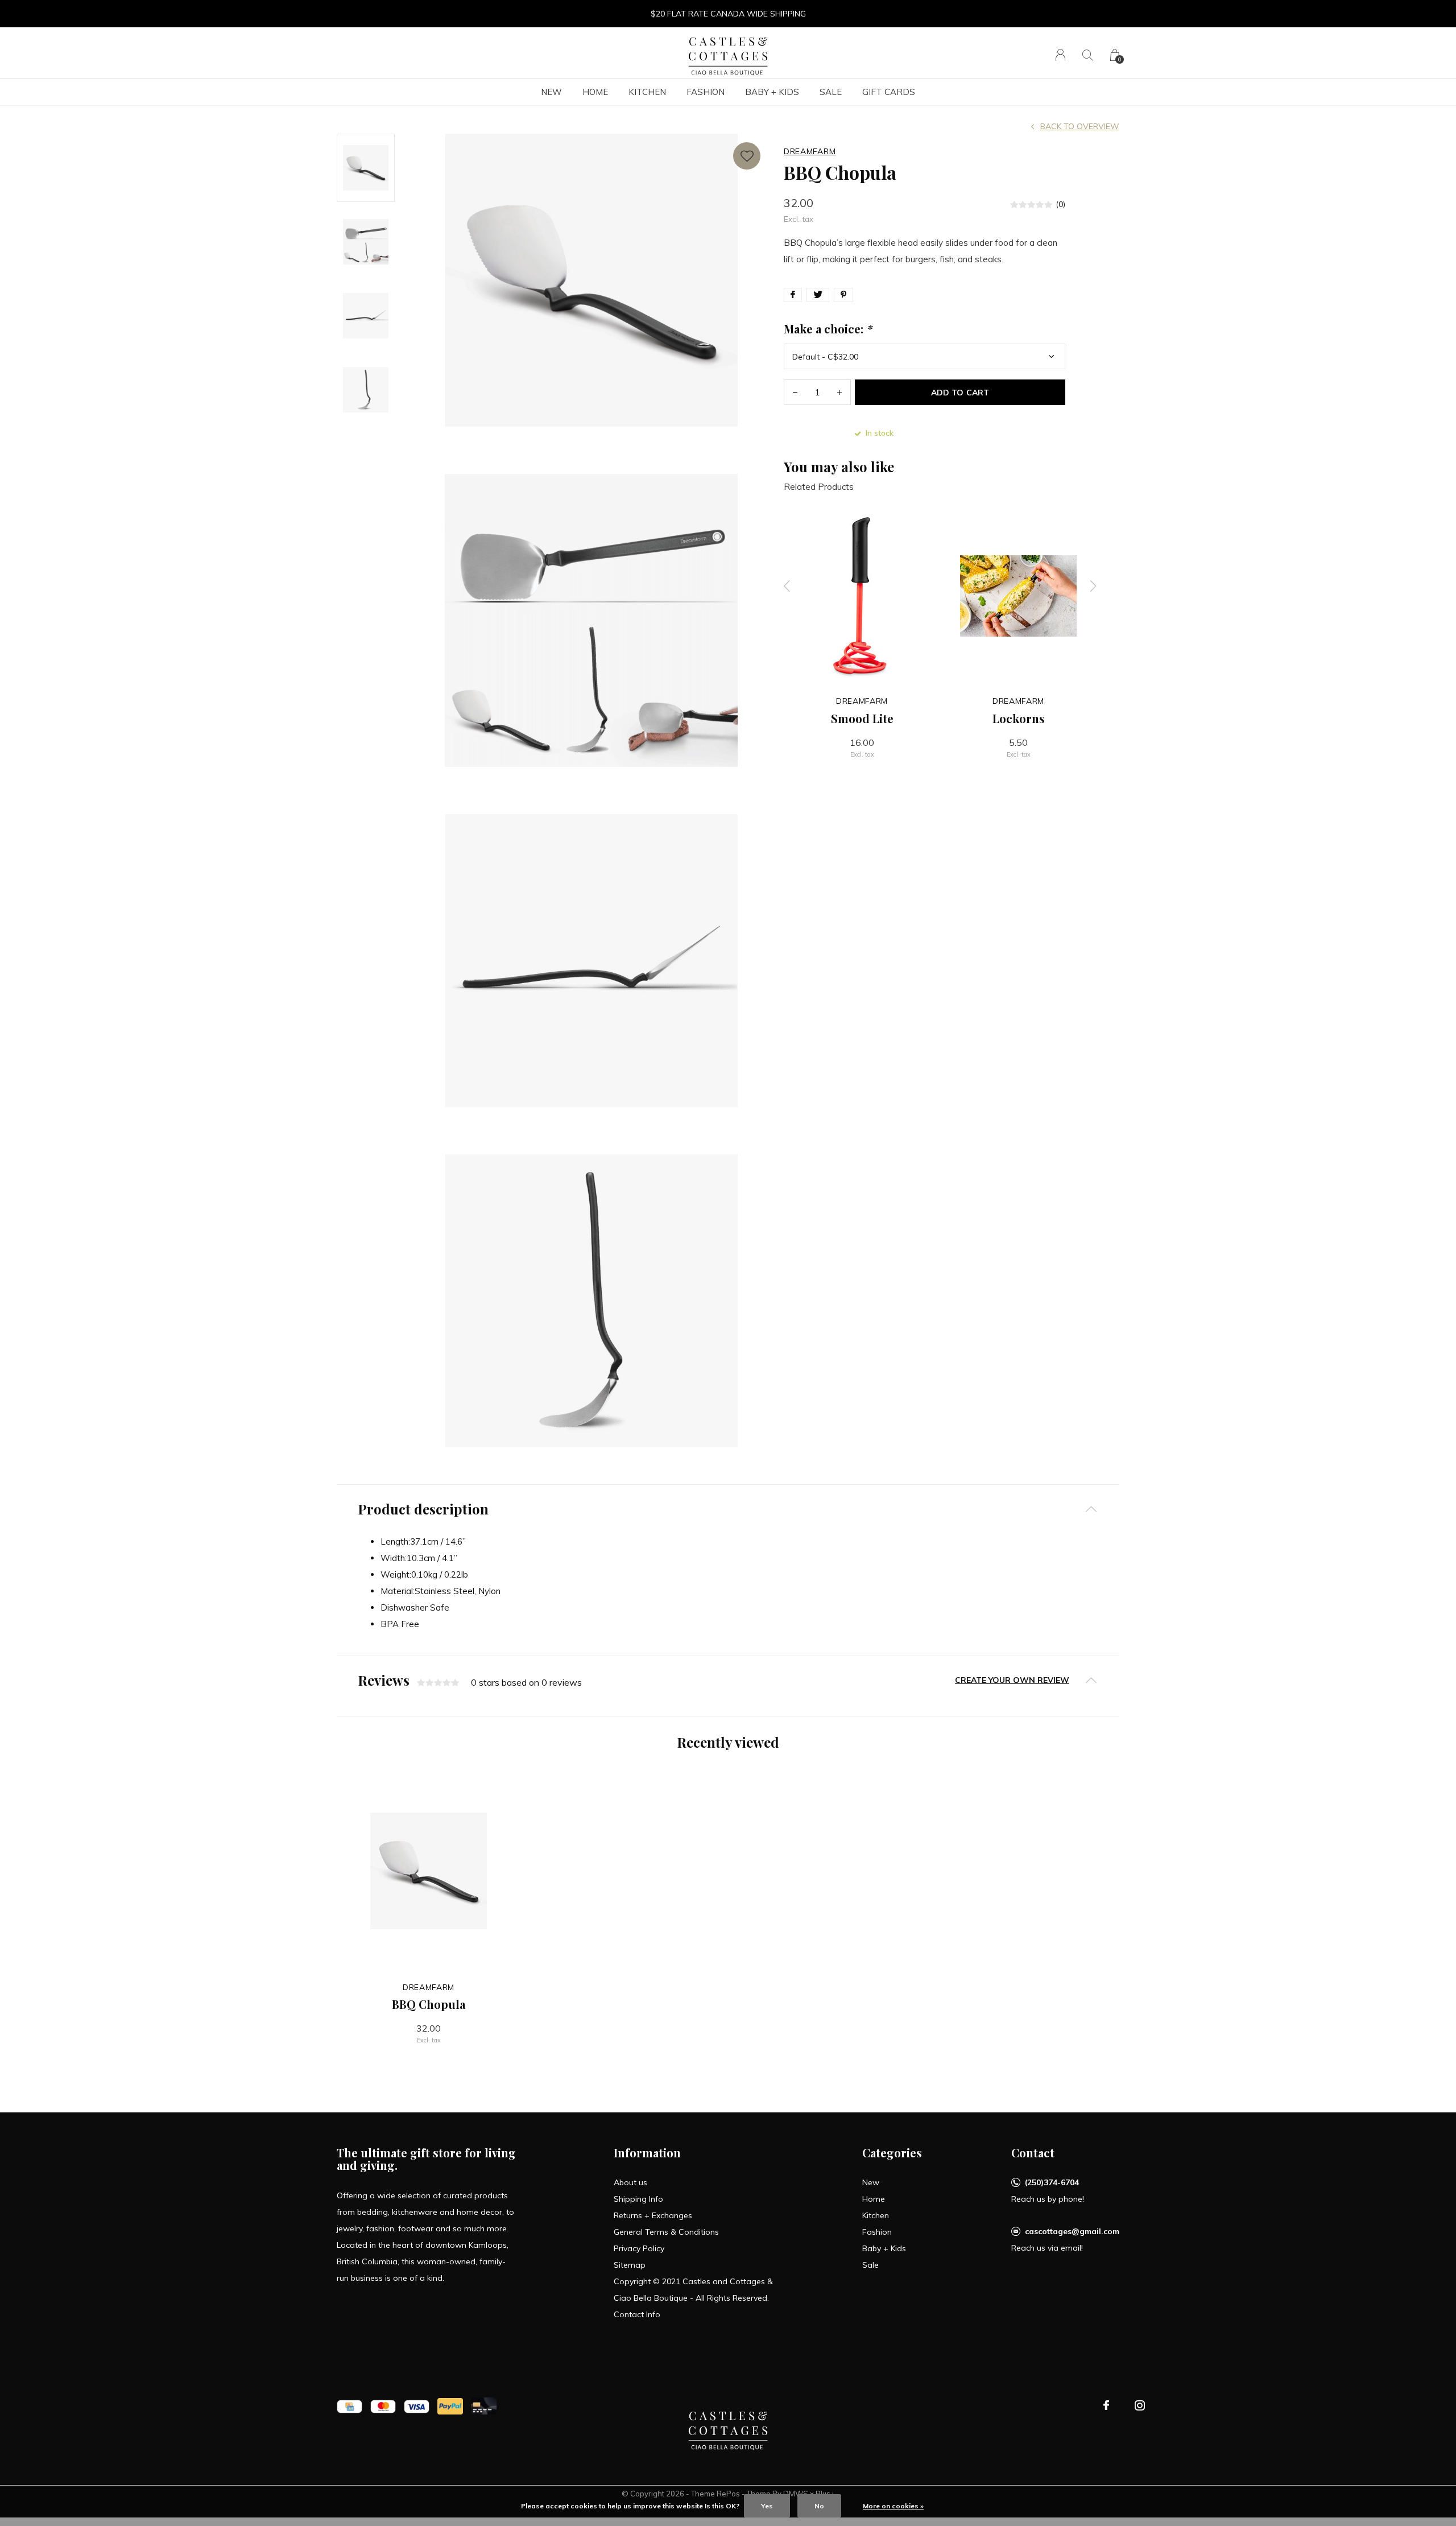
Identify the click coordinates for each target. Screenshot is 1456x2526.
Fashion (706, 92)
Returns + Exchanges (653, 2215)
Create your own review (1012, 1680)
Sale (831, 92)
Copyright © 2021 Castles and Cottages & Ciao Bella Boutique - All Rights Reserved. (693, 2290)
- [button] (795, 392)
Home (595, 92)
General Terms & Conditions (666, 2232)
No (819, 2506)
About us (630, 2182)
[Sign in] (1060, 55)
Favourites (747, 156)
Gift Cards (889, 92)
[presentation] (787, 586)
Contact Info (637, 2314)
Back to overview (1080, 126)
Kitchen (647, 92)
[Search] (1088, 55)
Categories (892, 2153)
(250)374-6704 (1052, 2182)
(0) (1060, 204)
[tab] (728, 1509)
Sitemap (630, 2265)
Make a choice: (828, 329)
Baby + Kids (772, 92)
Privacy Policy (639, 2248)
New (551, 92)
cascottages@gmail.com (1072, 2231)
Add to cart (960, 393)
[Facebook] (1106, 2405)
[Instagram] (1140, 2405)
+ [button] (839, 392)
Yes (767, 2506)
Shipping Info (638, 2199)
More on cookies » (893, 2506)
